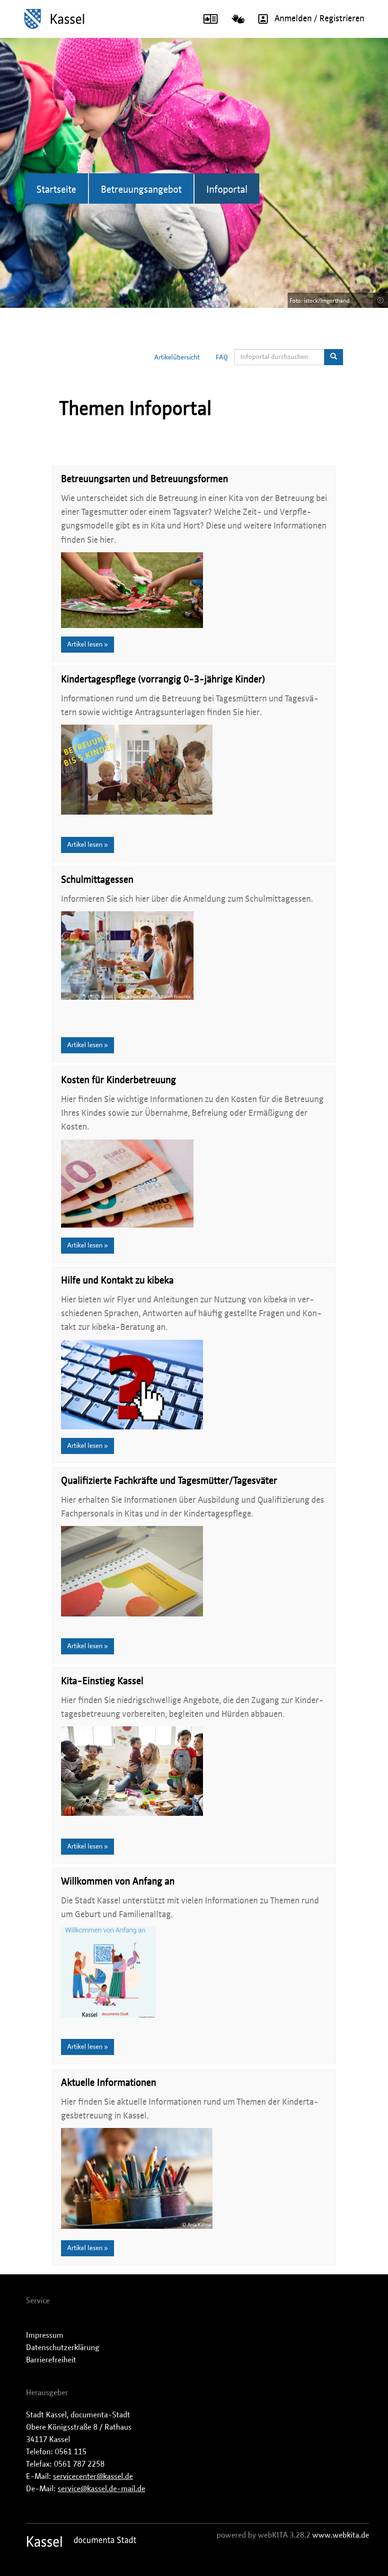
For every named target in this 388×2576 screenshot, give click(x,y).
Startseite (56, 190)
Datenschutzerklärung (63, 2348)
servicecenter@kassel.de (93, 2477)
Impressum (45, 2335)
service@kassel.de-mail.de (101, 2489)
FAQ (222, 358)
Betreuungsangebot (141, 190)
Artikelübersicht (177, 358)
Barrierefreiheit (51, 2360)
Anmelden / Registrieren (319, 19)
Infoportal (227, 190)
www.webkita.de (341, 2535)
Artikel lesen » (88, 645)
